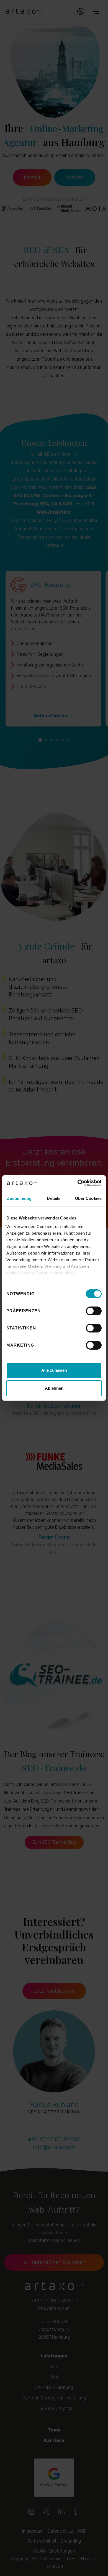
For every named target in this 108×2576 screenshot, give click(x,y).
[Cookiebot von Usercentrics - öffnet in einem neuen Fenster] (78, 1183)
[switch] (94, 1311)
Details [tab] (54, 1198)
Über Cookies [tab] (88, 1198)
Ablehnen (54, 1388)
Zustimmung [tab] (19, 1198)
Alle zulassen (54, 1370)
